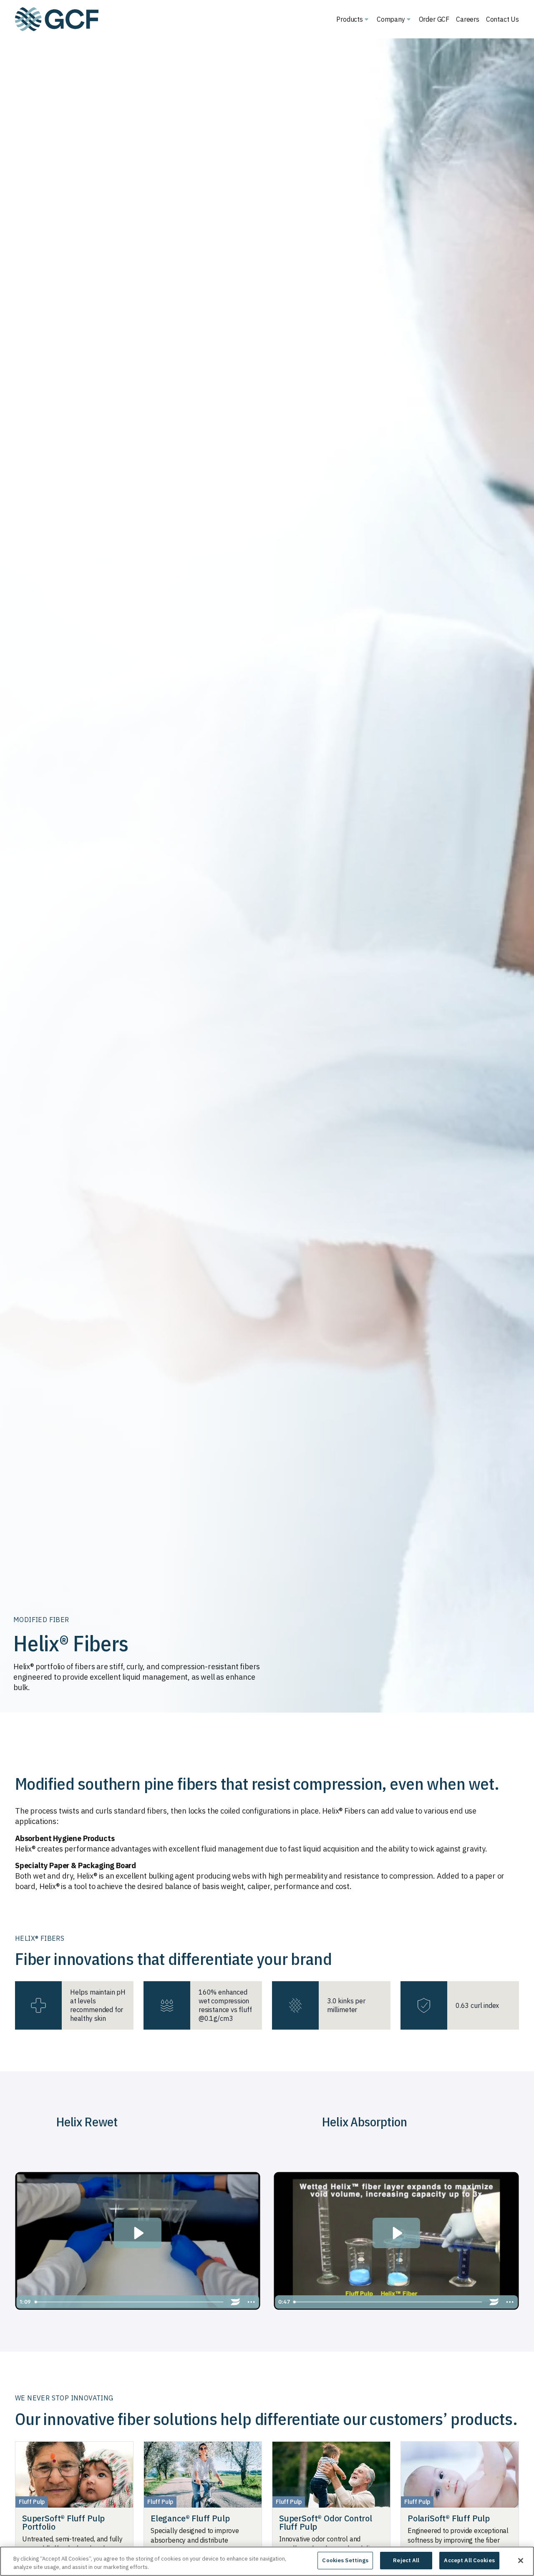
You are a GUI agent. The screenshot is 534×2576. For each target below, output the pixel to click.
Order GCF (434, 19)
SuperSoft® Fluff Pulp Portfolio (63, 2522)
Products (350, 19)
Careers (468, 19)
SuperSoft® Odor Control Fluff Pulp (326, 2522)
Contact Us (503, 19)
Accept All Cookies (469, 2560)
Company (391, 19)
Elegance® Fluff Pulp (190, 2518)
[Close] (521, 2561)
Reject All (406, 2560)
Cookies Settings (345, 2560)
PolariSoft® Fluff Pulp (449, 2518)
